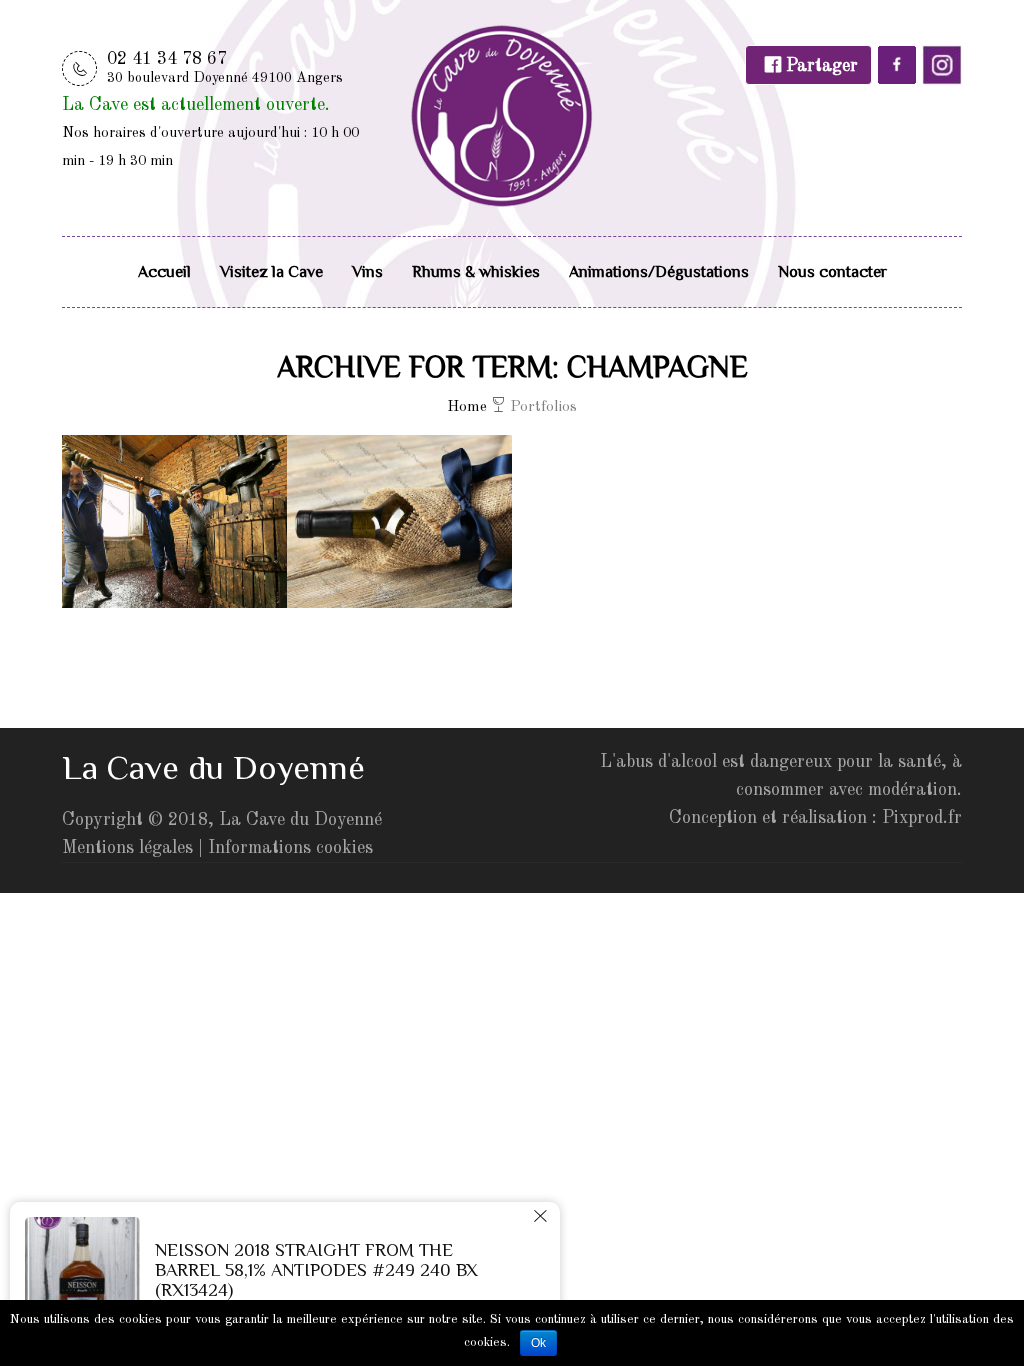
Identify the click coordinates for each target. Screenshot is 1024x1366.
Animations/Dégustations (659, 272)
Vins (367, 272)
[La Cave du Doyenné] (502, 113)
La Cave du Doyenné (300, 820)
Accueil (164, 272)
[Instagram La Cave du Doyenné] (942, 80)
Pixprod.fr (922, 818)
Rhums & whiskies (476, 272)
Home (467, 407)
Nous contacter (832, 272)
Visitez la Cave (271, 272)
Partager (819, 66)
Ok (538, 1343)
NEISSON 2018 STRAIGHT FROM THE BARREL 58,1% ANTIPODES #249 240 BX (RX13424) (316, 1270)
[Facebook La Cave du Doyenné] (897, 80)
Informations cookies (290, 848)
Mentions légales (127, 848)
